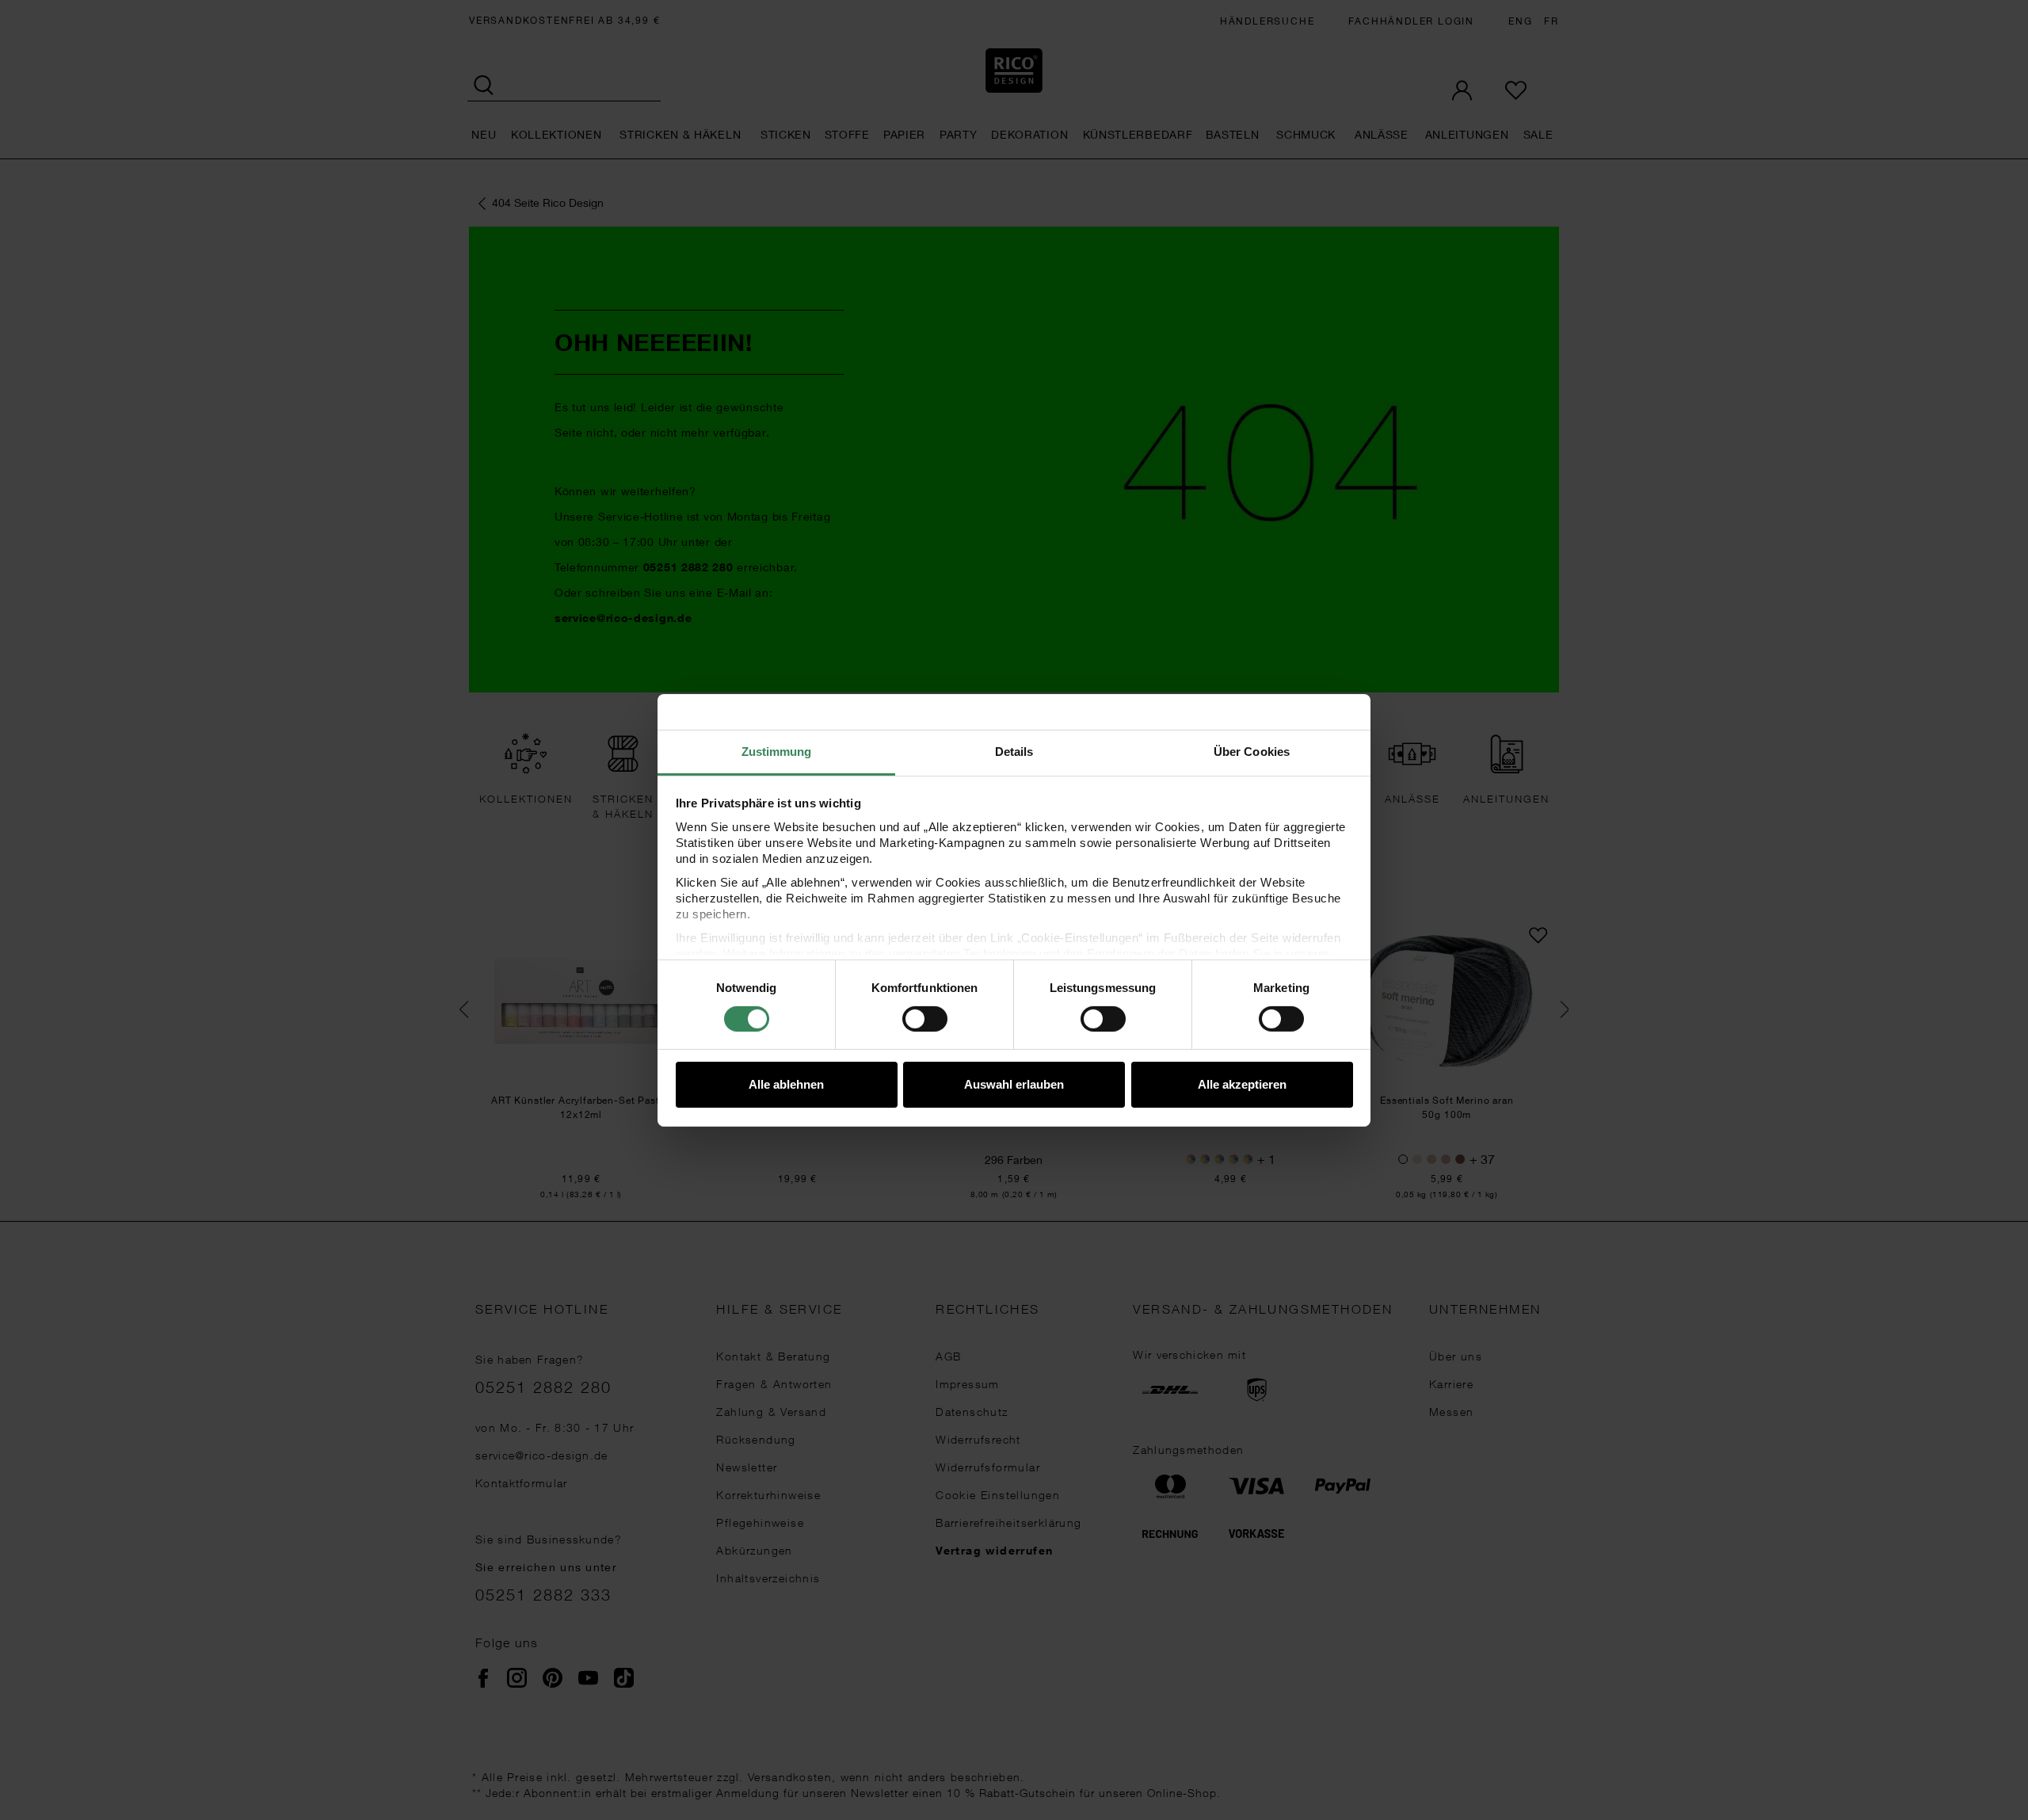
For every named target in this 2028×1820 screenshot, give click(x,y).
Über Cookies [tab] (1252, 751)
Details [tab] (1014, 751)
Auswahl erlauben (1014, 1084)
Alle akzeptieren (1242, 1084)
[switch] (925, 1019)
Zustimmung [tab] (777, 751)
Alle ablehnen (786, 1084)
